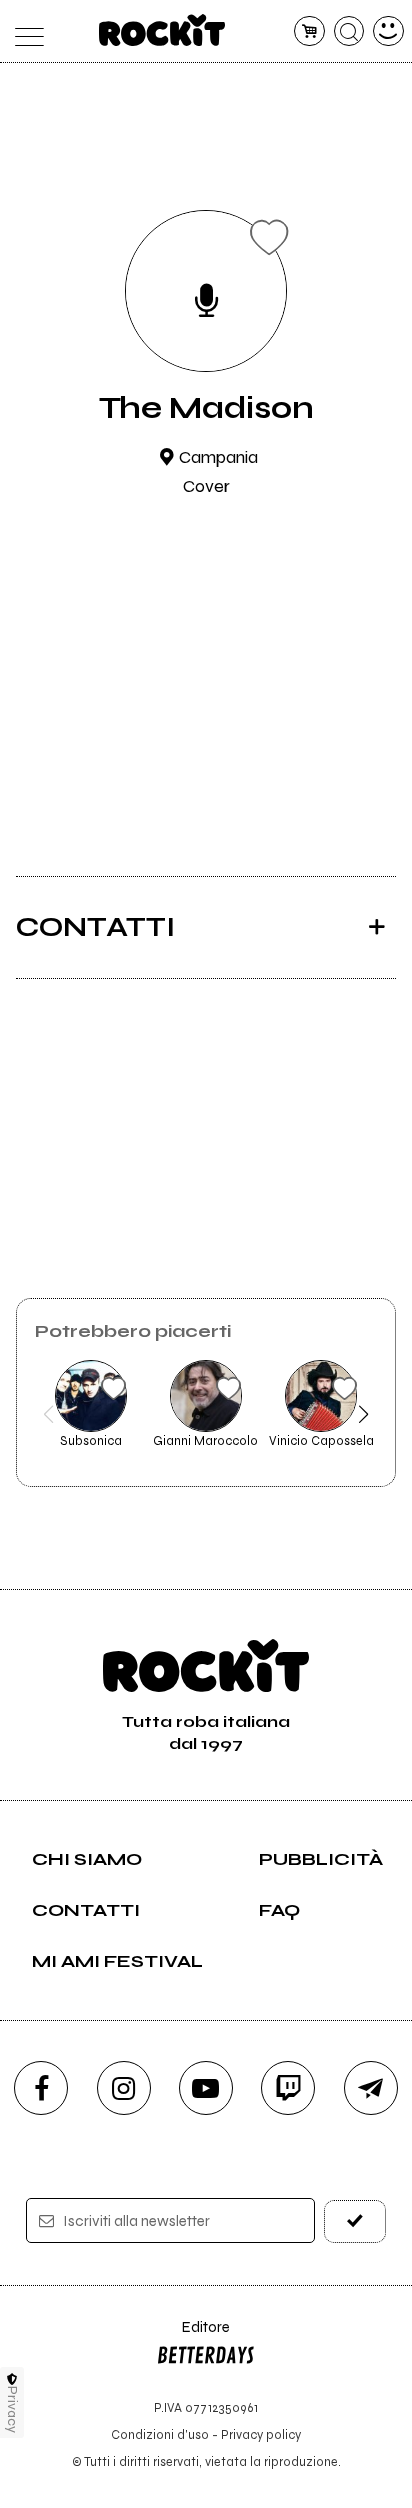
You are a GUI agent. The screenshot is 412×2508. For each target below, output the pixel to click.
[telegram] (371, 2088)
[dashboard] (388, 31)
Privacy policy (261, 2434)
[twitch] (288, 2088)
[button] (48, 1414)
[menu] (23, 31)
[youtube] (206, 2088)
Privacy (12, 2409)
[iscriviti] (355, 2221)
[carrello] (309, 31)
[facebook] (41, 2088)
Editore (193, 2336)
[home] (162, 30)
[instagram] (124, 2088)
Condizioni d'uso (160, 2434)
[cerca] (349, 31)
